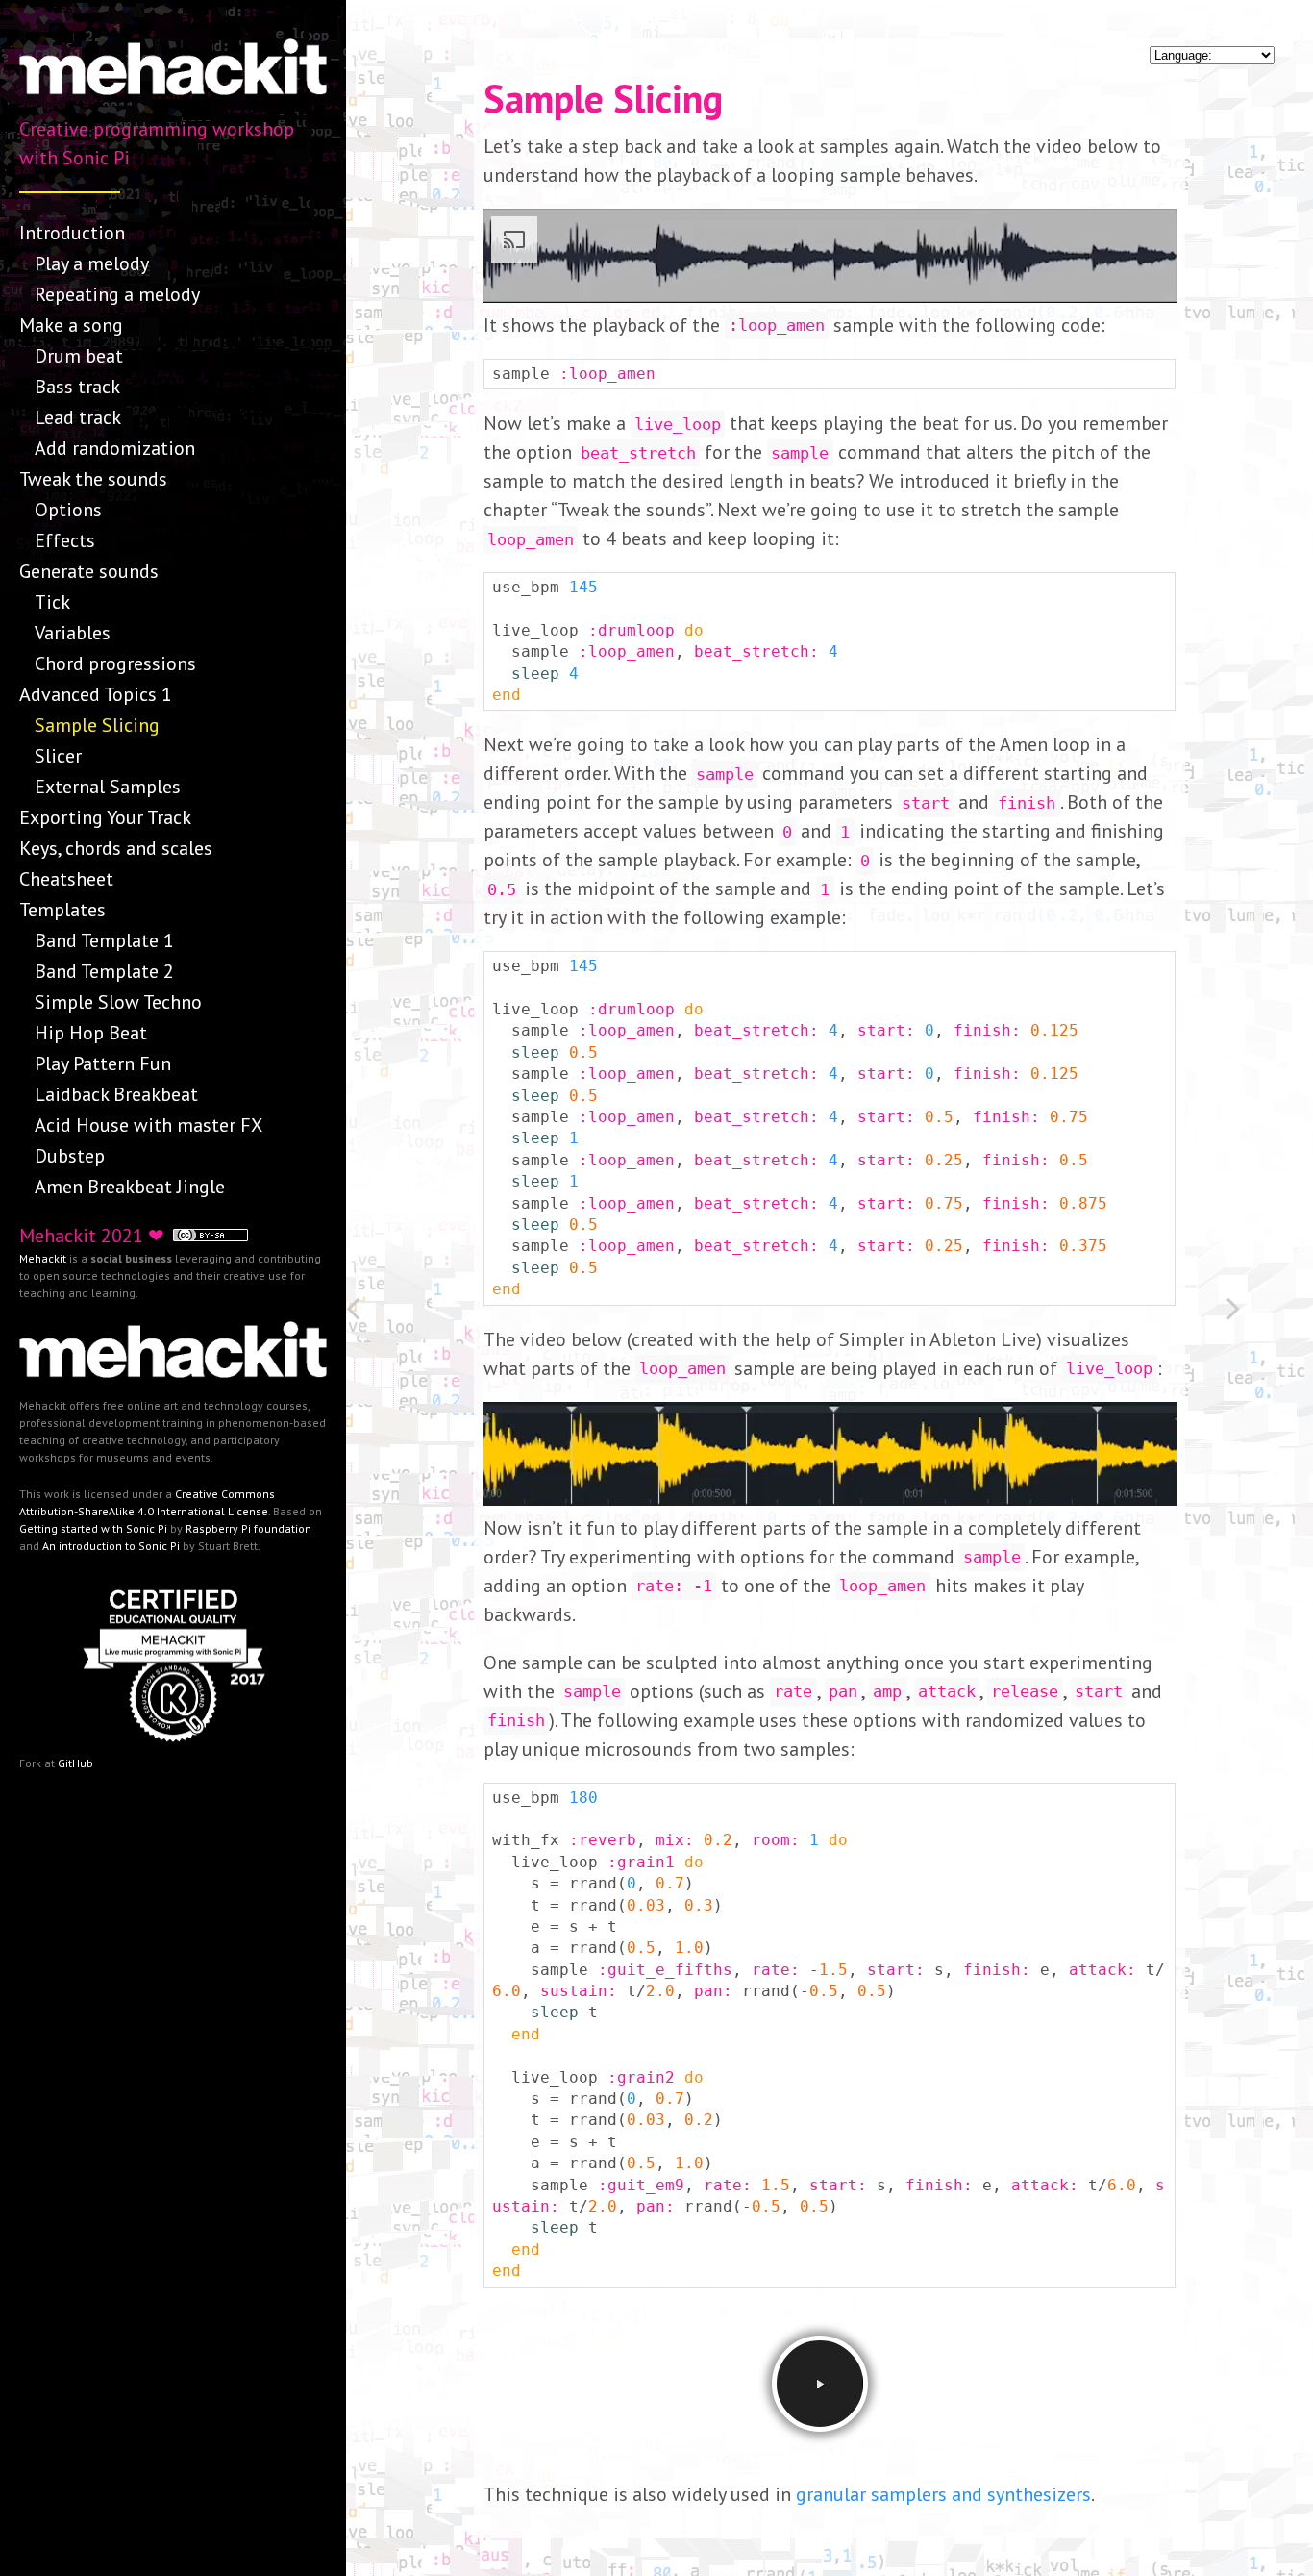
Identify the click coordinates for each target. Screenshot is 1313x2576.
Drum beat (79, 356)
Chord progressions (115, 663)
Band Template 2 (104, 971)
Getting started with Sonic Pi (93, 1528)
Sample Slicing (97, 725)
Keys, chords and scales (116, 848)
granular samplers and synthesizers (943, 2494)
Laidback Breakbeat (116, 1094)
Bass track (77, 387)
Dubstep (70, 1156)
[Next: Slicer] (1270, 1312)
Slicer (58, 756)
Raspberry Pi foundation (248, 1528)
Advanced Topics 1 (96, 694)
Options (68, 510)
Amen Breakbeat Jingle (130, 1187)
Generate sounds (89, 571)
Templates (62, 910)
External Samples (108, 787)
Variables (73, 633)
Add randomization (115, 448)
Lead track (78, 417)
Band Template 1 (104, 940)
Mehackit (43, 1258)
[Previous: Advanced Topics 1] (389, 1312)
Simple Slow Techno (118, 1002)
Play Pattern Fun (103, 1063)
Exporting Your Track (105, 817)
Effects (65, 540)
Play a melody (92, 263)
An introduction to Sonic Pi (111, 1546)
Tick (52, 602)
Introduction (72, 233)
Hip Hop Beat (91, 1033)
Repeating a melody (117, 294)
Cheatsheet (66, 879)
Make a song (71, 325)
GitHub (75, 1763)
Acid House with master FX (149, 1125)
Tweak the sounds (93, 479)
